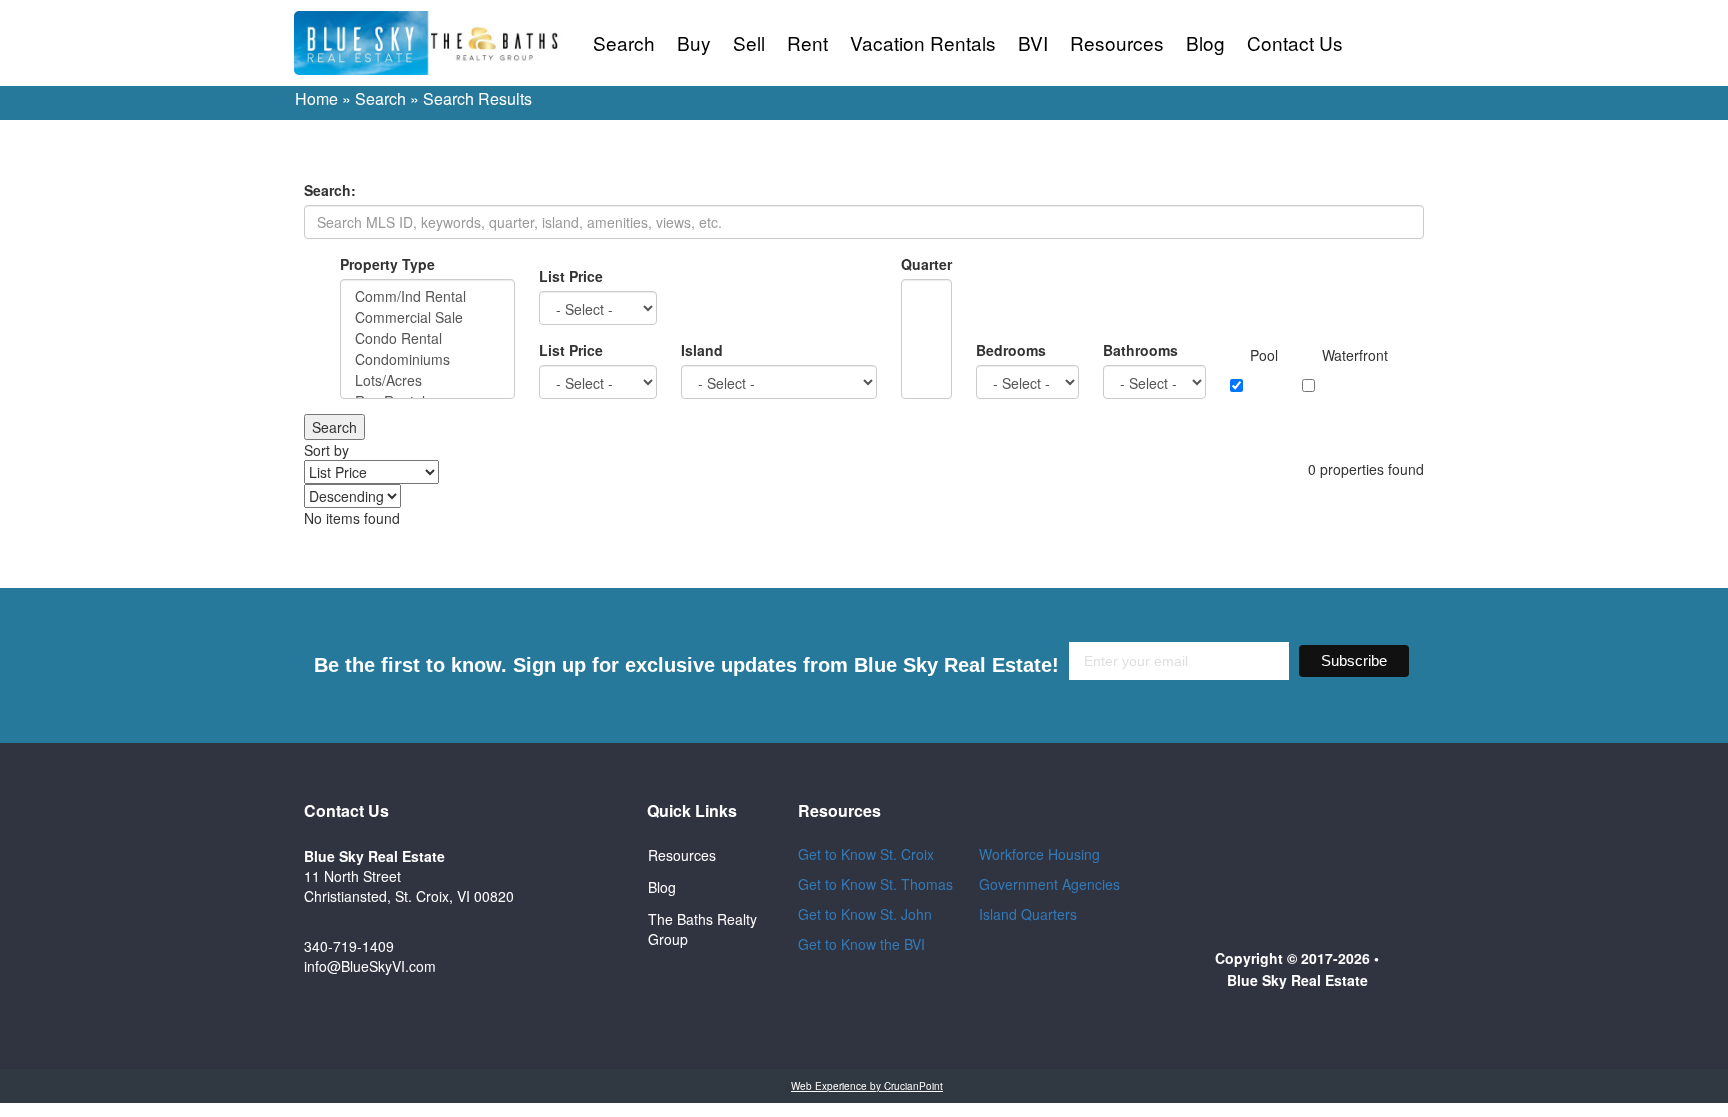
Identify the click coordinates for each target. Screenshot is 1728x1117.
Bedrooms (1011, 350)
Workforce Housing (1039, 854)
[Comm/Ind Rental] (427, 296)
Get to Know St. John (865, 914)
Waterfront (1355, 355)
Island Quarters (1028, 914)
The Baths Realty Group (702, 929)
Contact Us (1295, 42)
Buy (694, 42)
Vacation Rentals (923, 42)
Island (702, 350)
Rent (807, 42)
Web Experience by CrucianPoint (867, 1086)
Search (624, 42)
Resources (1117, 42)
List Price (571, 276)
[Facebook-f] (582, 828)
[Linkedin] (582, 990)
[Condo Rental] (427, 338)
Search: (330, 190)
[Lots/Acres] (427, 380)
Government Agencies (1049, 884)
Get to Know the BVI (863, 944)
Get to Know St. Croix (866, 854)
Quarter (926, 264)
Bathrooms (1140, 350)
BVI (1033, 42)
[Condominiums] (427, 359)
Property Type (387, 264)
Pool (1264, 355)
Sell (749, 42)
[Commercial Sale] (427, 317)
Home (316, 98)
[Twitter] (582, 882)
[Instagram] (582, 936)
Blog (1205, 42)
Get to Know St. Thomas (875, 884)
